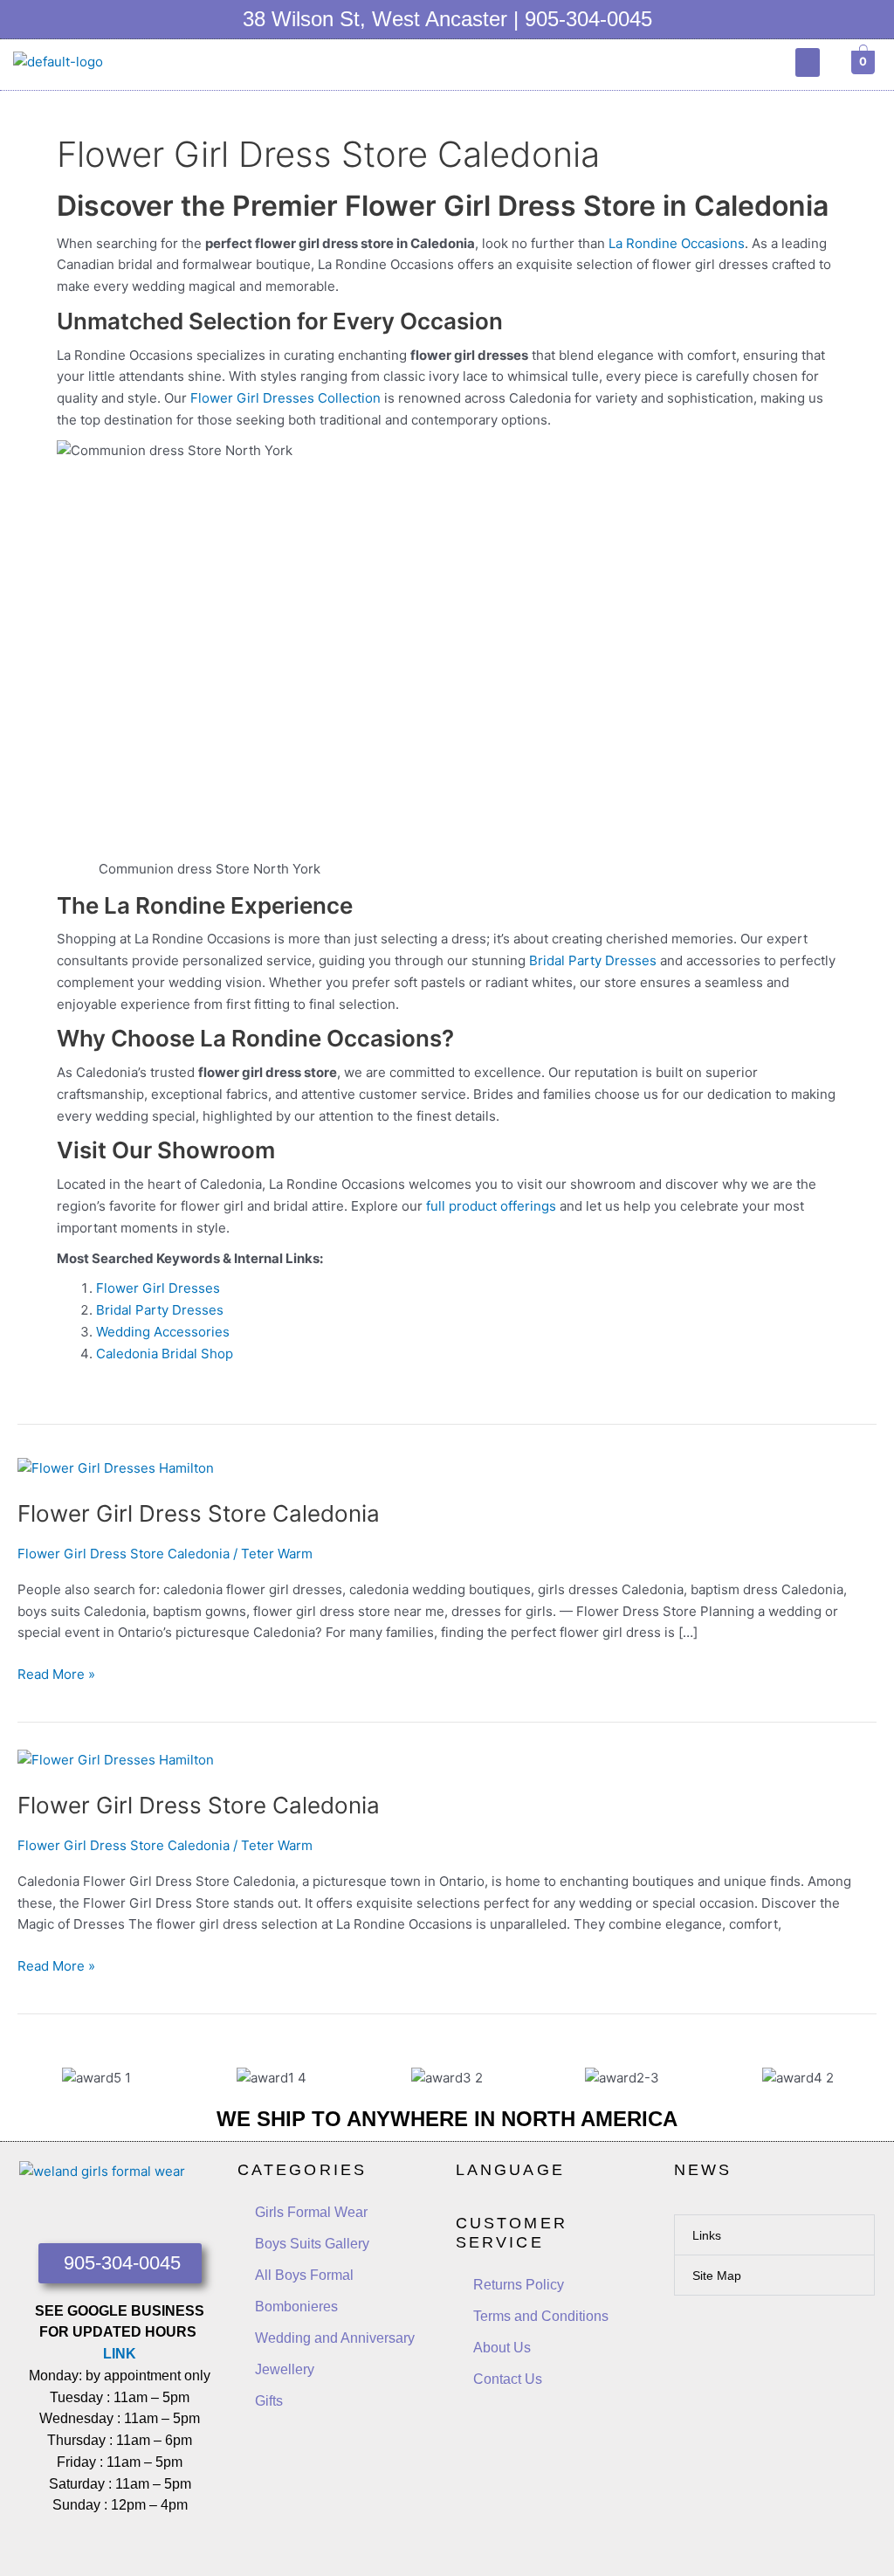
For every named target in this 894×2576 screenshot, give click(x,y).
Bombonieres (296, 2307)
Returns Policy (519, 2285)
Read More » (56, 1673)
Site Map (717, 2276)
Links (707, 2235)
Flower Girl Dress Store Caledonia (199, 1513)
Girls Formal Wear (311, 2212)
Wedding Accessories (163, 1332)
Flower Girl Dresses (158, 1288)
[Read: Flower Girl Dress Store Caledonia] (116, 1467)
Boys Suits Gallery (312, 2244)
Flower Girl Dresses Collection (285, 398)
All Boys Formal (304, 2275)
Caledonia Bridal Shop (165, 1354)
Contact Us (508, 2379)
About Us (502, 2348)
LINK (120, 2354)
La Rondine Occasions (677, 243)
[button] (808, 62)
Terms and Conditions (541, 2316)
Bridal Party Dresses (593, 960)
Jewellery (285, 2369)
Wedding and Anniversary (335, 2338)
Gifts (269, 2401)
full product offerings (491, 1206)
